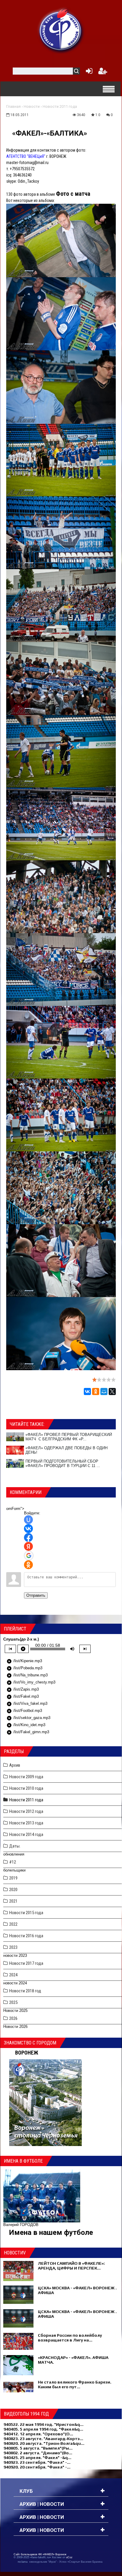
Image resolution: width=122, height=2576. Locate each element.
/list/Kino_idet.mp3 (26, 1725)
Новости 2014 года (26, 1835)
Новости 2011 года (60, 106)
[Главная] (61, 30)
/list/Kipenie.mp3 (24, 1661)
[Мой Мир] (104, 1391)
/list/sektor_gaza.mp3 (28, 1718)
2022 (13, 1924)
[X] (112, 1391)
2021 (13, 1901)
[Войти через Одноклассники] (28, 1565)
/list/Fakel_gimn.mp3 (28, 1732)
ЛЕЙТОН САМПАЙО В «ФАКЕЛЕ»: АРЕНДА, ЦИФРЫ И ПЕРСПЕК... (71, 2266)
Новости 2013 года (26, 1823)
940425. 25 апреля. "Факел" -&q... (37, 2458)
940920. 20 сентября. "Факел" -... (37, 2467)
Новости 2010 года (26, 1788)
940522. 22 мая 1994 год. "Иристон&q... (44, 2424)
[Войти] (88, 72)
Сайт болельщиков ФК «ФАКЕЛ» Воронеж (40, 2554)
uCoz (69, 2557)
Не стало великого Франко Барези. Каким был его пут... (75, 2384)
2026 (13, 2018)
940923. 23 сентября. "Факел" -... (37, 2462)
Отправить (36, 1595)
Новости (32, 106)
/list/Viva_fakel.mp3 (27, 1704)
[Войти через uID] (28, 1520)
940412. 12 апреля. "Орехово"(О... (38, 2434)
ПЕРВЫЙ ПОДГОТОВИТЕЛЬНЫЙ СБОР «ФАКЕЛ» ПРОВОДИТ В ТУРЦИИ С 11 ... (63, 1463)
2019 (13, 1878)
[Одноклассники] (96, 1391)
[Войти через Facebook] (28, 1537)
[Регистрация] (103, 72)
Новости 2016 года (26, 1936)
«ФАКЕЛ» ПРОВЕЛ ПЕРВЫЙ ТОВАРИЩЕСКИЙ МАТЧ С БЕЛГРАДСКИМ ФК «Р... (69, 1437)
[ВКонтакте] (87, 1391)
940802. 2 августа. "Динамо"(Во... (38, 2453)
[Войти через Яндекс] (28, 1546)
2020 (13, 1890)
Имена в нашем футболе (51, 2232)
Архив (15, 1765)
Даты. (15, 1846)
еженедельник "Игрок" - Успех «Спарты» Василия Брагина (66, 2562)
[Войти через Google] (29, 1556)
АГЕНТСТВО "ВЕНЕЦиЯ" (26, 156)
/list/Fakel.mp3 (23, 1697)
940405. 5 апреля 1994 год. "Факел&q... (43, 2429)
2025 (13, 2002)
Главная (13, 106)
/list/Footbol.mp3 (24, 1711)
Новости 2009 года (26, 1777)
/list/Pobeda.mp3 (24, 1668)
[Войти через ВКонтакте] (28, 1529)
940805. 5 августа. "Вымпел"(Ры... (38, 2448)
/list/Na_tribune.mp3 (27, 1675)
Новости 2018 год (25, 1991)
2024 (13, 1975)
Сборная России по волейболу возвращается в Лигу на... (70, 2338)
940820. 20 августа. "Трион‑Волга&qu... (44, 2443)
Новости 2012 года (26, 1811)
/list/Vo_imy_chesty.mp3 (31, 1683)
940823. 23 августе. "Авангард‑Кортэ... (43, 2439)
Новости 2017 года (26, 1963)
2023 (13, 1947)
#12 (13, 1862)
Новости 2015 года (26, 1913)
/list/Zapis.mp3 (23, 1690)
